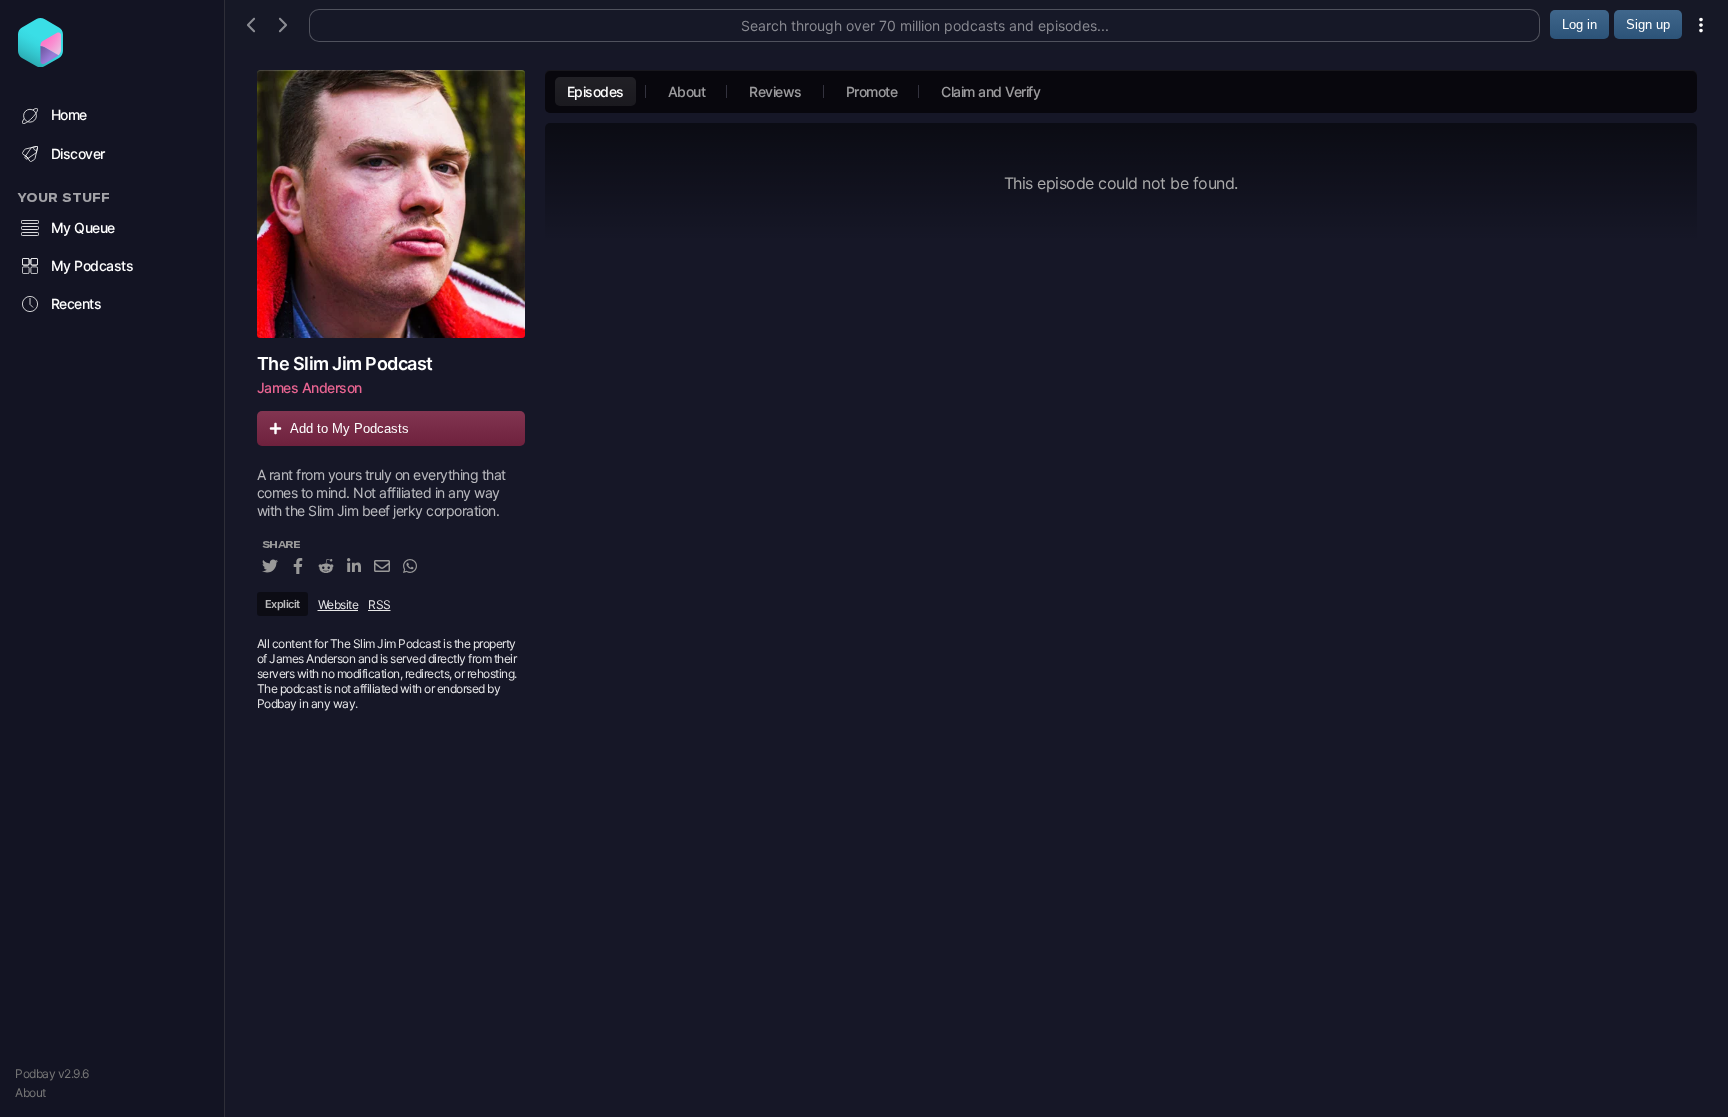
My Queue (83, 227)
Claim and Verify (990, 91)
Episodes (595, 91)
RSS (379, 604)
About (30, 1092)
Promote (872, 91)
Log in (1579, 24)
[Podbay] (40, 61)
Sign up (1648, 24)
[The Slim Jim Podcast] (391, 204)
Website (338, 604)
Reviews (775, 91)
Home (69, 114)
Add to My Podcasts (349, 428)
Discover (78, 153)
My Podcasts (92, 265)
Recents (76, 303)
